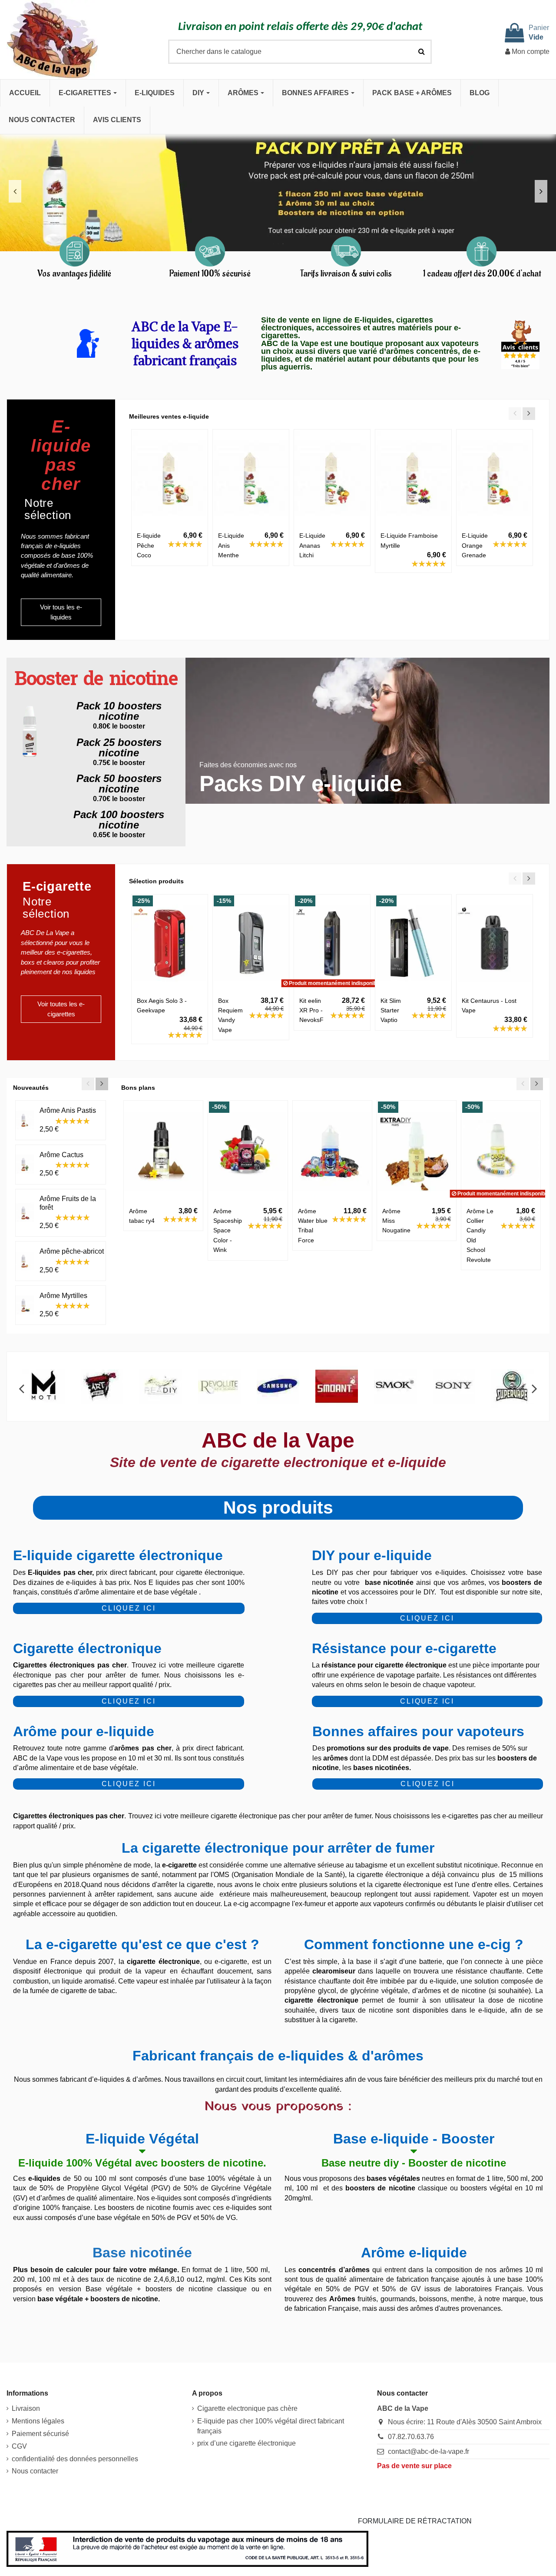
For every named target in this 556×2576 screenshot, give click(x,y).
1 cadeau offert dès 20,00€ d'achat (482, 274)
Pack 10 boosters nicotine (119, 711)
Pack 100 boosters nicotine (119, 820)
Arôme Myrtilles (63, 1296)
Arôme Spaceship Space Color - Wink (228, 1231)
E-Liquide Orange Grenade (475, 545)
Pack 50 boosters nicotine (119, 784)
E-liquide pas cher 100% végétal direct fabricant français (271, 2426)
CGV (19, 2446)
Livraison (26, 2408)
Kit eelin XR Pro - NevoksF (311, 1010)
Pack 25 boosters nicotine (119, 747)
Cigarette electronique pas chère (247, 2408)
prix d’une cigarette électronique (247, 2443)
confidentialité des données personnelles (75, 2459)
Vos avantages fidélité (74, 274)
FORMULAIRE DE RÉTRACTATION (415, 2521)
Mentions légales (38, 2421)
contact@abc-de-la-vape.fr (429, 2451)
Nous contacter (35, 2471)
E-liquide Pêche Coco (149, 545)
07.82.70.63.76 (411, 2437)
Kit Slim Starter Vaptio (391, 1010)
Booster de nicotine (96, 680)
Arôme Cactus (61, 1155)
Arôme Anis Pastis (68, 1110)
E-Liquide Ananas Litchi (312, 545)
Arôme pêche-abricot (72, 1251)
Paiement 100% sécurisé (210, 274)
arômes (336, 1758)
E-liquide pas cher (61, 455)
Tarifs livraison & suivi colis (346, 274)
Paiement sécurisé (40, 2434)
